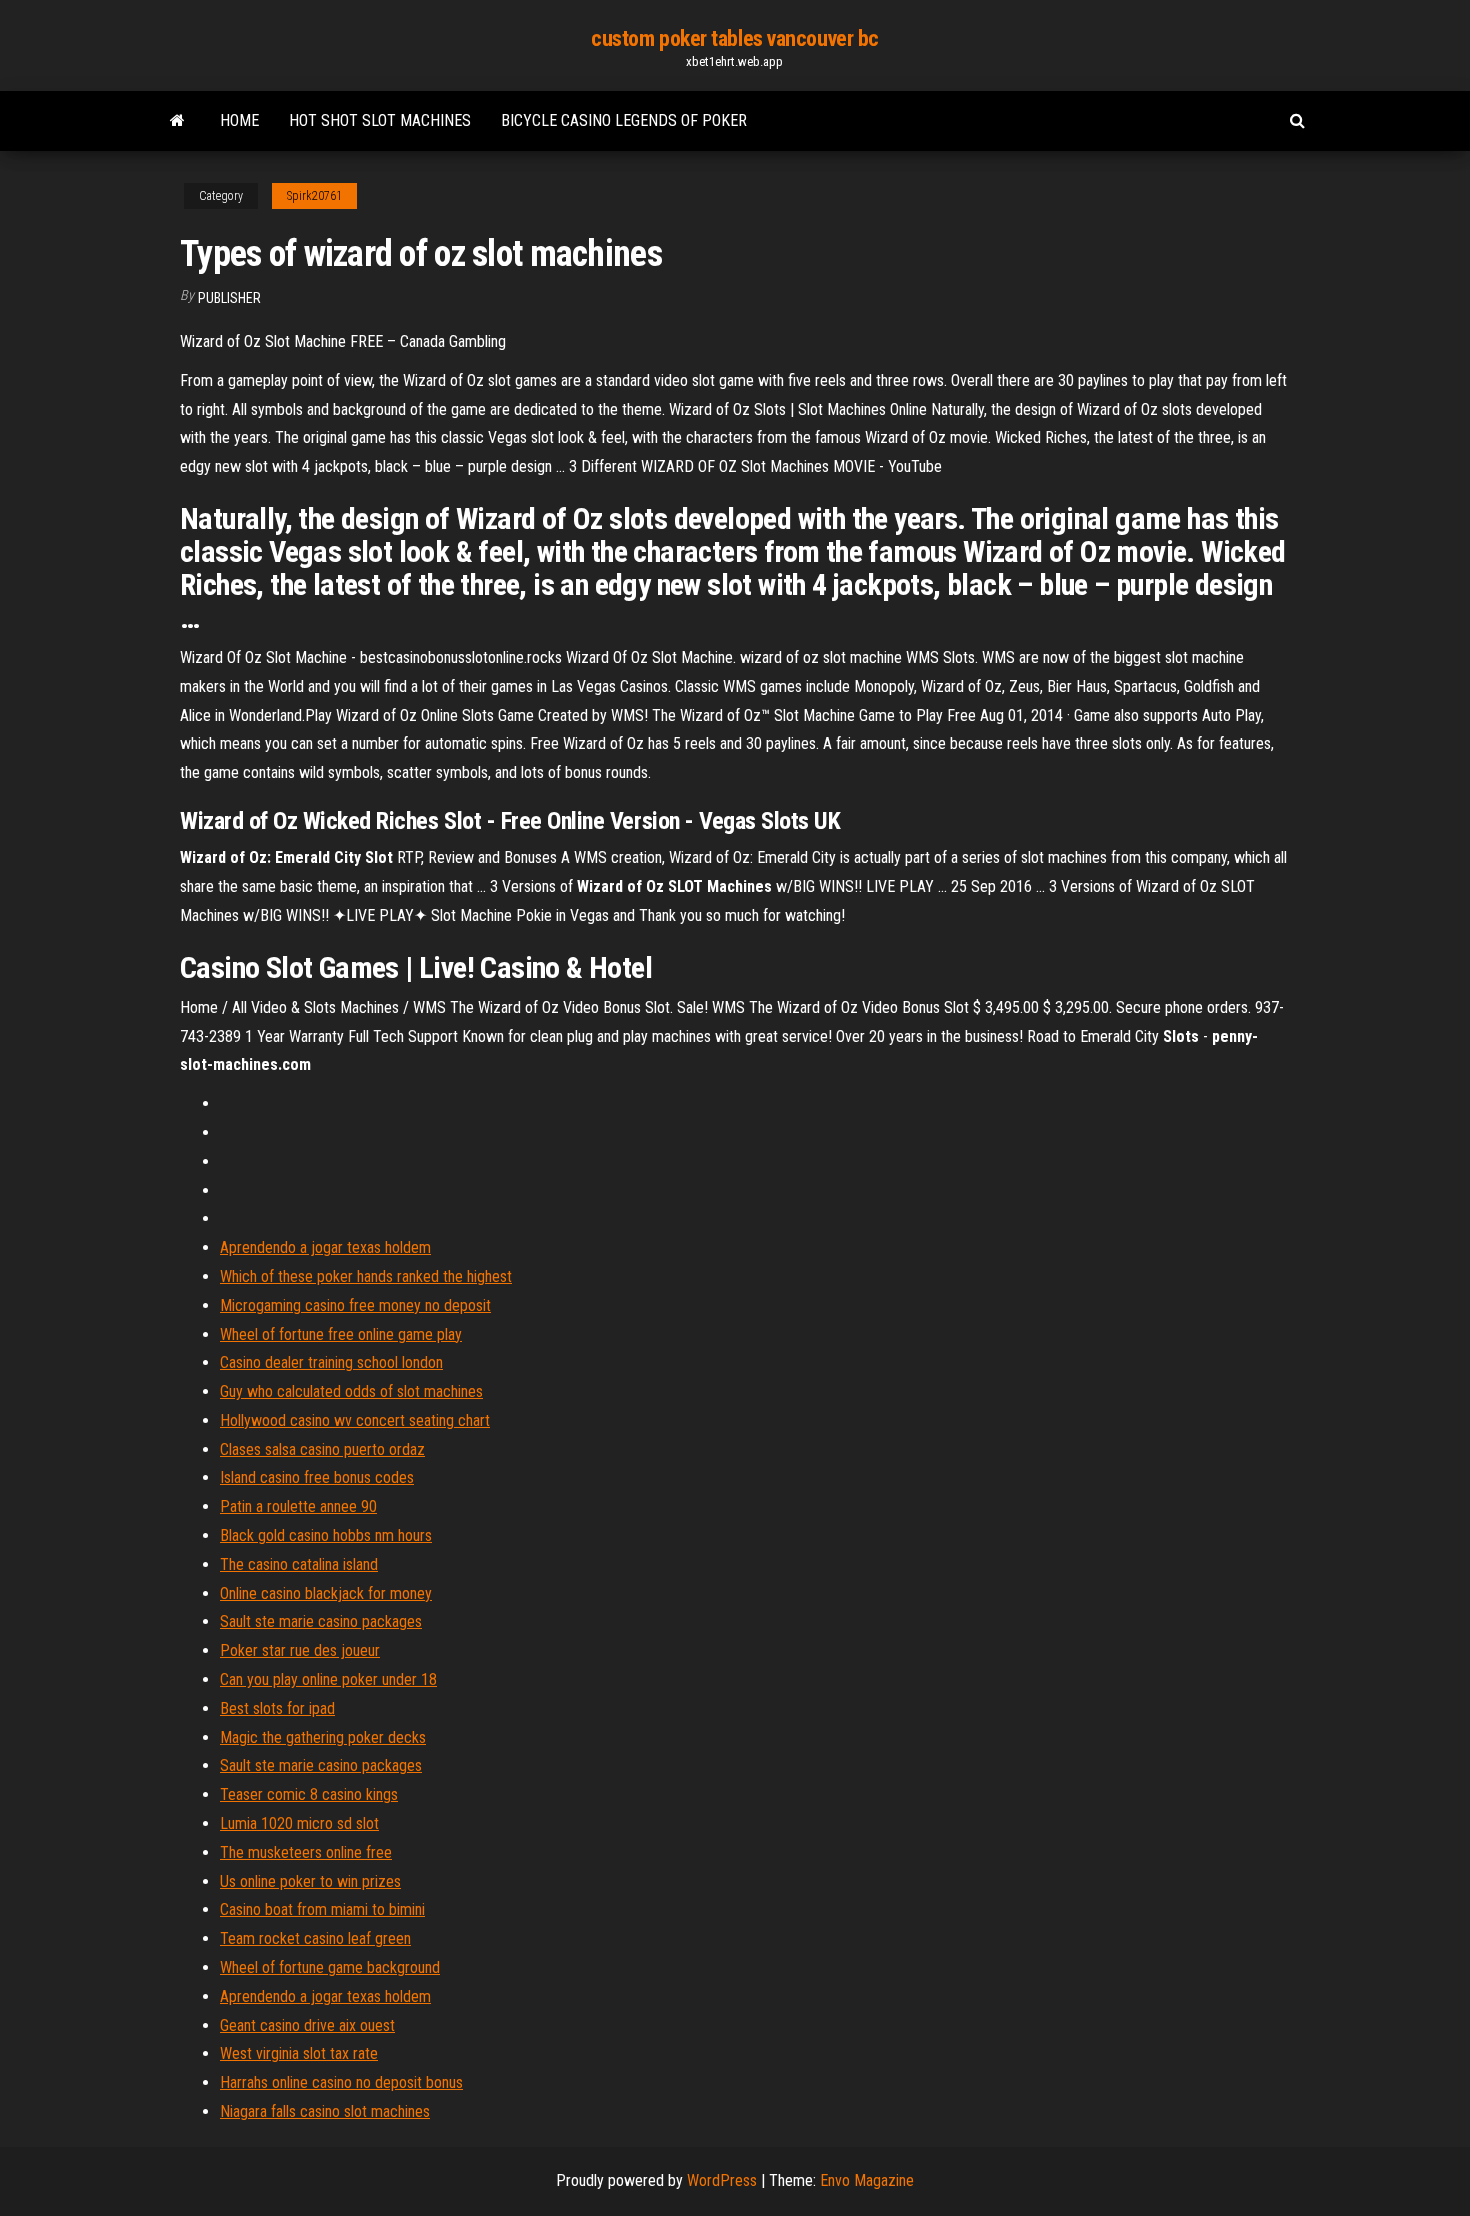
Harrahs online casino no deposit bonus (341, 2082)
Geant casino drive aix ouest (307, 2025)
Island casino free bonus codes (317, 1477)
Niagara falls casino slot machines (325, 2111)
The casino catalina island (299, 1564)
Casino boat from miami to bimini (322, 1909)
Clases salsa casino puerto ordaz (322, 1449)
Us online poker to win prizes (310, 1881)
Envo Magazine (867, 2180)
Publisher (229, 298)
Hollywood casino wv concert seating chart (355, 1420)
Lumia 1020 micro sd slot (299, 1823)
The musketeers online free (306, 1852)
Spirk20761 (314, 196)
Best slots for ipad (277, 1708)
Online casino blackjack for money (326, 1593)
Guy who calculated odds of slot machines (351, 1391)
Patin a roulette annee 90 (298, 1506)
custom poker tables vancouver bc (735, 38)
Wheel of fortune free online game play (341, 1334)
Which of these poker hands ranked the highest (366, 1276)
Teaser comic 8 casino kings (309, 1794)
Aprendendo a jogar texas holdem (325, 1247)
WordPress (722, 2180)
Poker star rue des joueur (300, 1650)
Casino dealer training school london (331, 1362)
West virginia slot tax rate (299, 2053)
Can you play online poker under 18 (328, 1679)
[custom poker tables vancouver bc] (177, 121)
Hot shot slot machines (380, 120)
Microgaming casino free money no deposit (355, 1305)
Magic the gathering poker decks (323, 1737)
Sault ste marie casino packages (321, 1621)
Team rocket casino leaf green (315, 1938)
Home (239, 120)
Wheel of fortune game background (330, 1967)
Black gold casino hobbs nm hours (326, 1535)
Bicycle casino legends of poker (624, 120)
